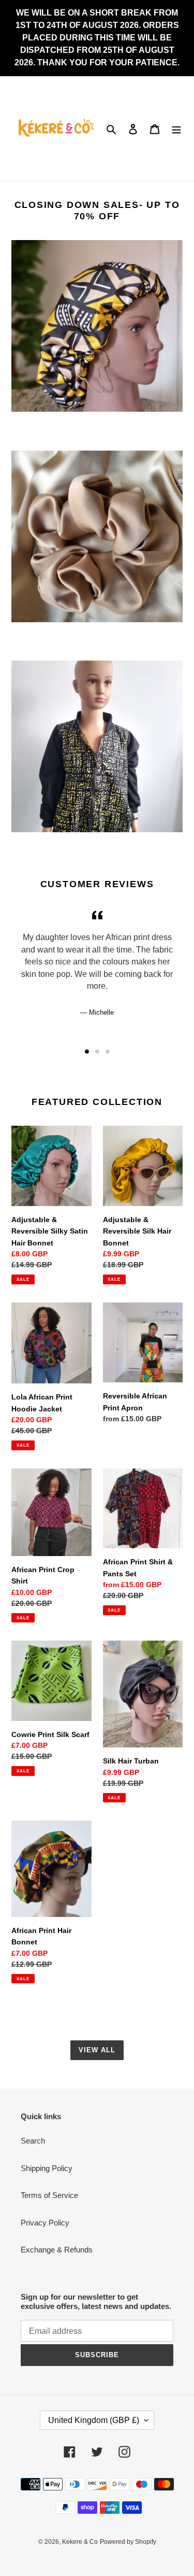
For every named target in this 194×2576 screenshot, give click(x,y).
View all (97, 2050)
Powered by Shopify (128, 2542)
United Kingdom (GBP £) (94, 2420)
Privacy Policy (45, 2223)
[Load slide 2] (97, 1052)
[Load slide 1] (87, 1052)
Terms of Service (49, 2195)
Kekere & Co (80, 2542)
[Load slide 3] (108, 1052)
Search (33, 2141)
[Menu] (176, 129)
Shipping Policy (47, 2168)
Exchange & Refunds (57, 2250)
